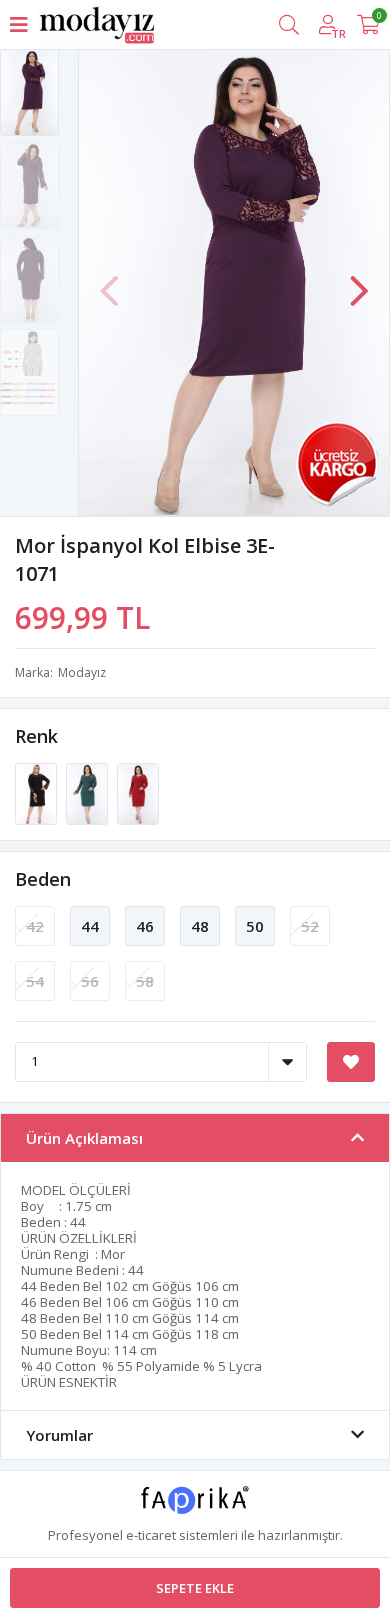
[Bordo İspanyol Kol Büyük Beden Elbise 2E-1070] (138, 792)
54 (35, 981)
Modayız (82, 672)
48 (200, 926)
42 (35, 926)
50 (255, 926)
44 (90, 926)
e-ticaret (151, 1535)
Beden (43, 879)
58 (145, 981)
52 (310, 926)
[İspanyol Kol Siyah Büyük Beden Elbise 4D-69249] (37, 792)
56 (90, 981)
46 (145, 926)
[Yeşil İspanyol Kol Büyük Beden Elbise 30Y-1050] (88, 792)
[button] (359, 281)
